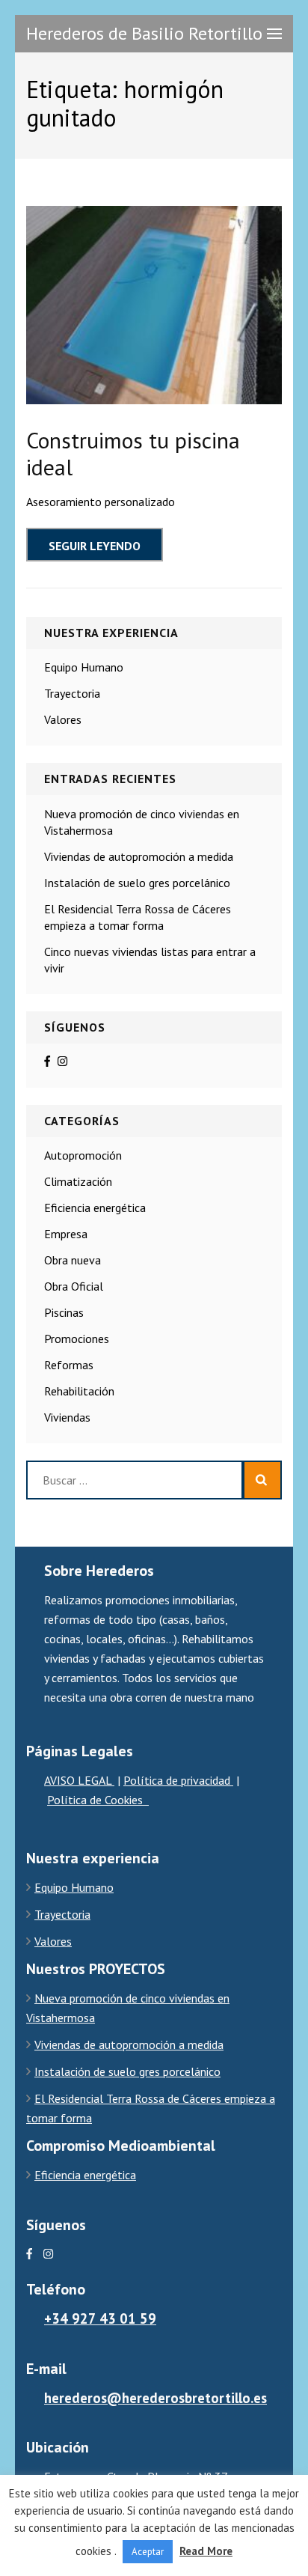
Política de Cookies (98, 1800)
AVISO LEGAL (79, 1780)
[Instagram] (62, 1061)
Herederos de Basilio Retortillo (144, 33)
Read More (206, 2551)
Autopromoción (83, 1155)
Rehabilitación (79, 1391)
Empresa (66, 1234)
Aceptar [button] (148, 2552)
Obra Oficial (74, 1286)
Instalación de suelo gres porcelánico (137, 883)
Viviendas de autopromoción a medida (139, 856)
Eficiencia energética (95, 1208)
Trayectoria (72, 693)
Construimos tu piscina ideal (133, 453)
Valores (63, 719)
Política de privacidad (178, 1780)
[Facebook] (47, 1061)
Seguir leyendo (95, 546)
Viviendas (67, 1417)
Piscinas (64, 1312)
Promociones (77, 1339)
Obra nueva (73, 1260)
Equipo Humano (84, 667)
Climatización (78, 1181)
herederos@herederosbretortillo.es (155, 2398)
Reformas (69, 1365)
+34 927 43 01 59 (100, 2318)
